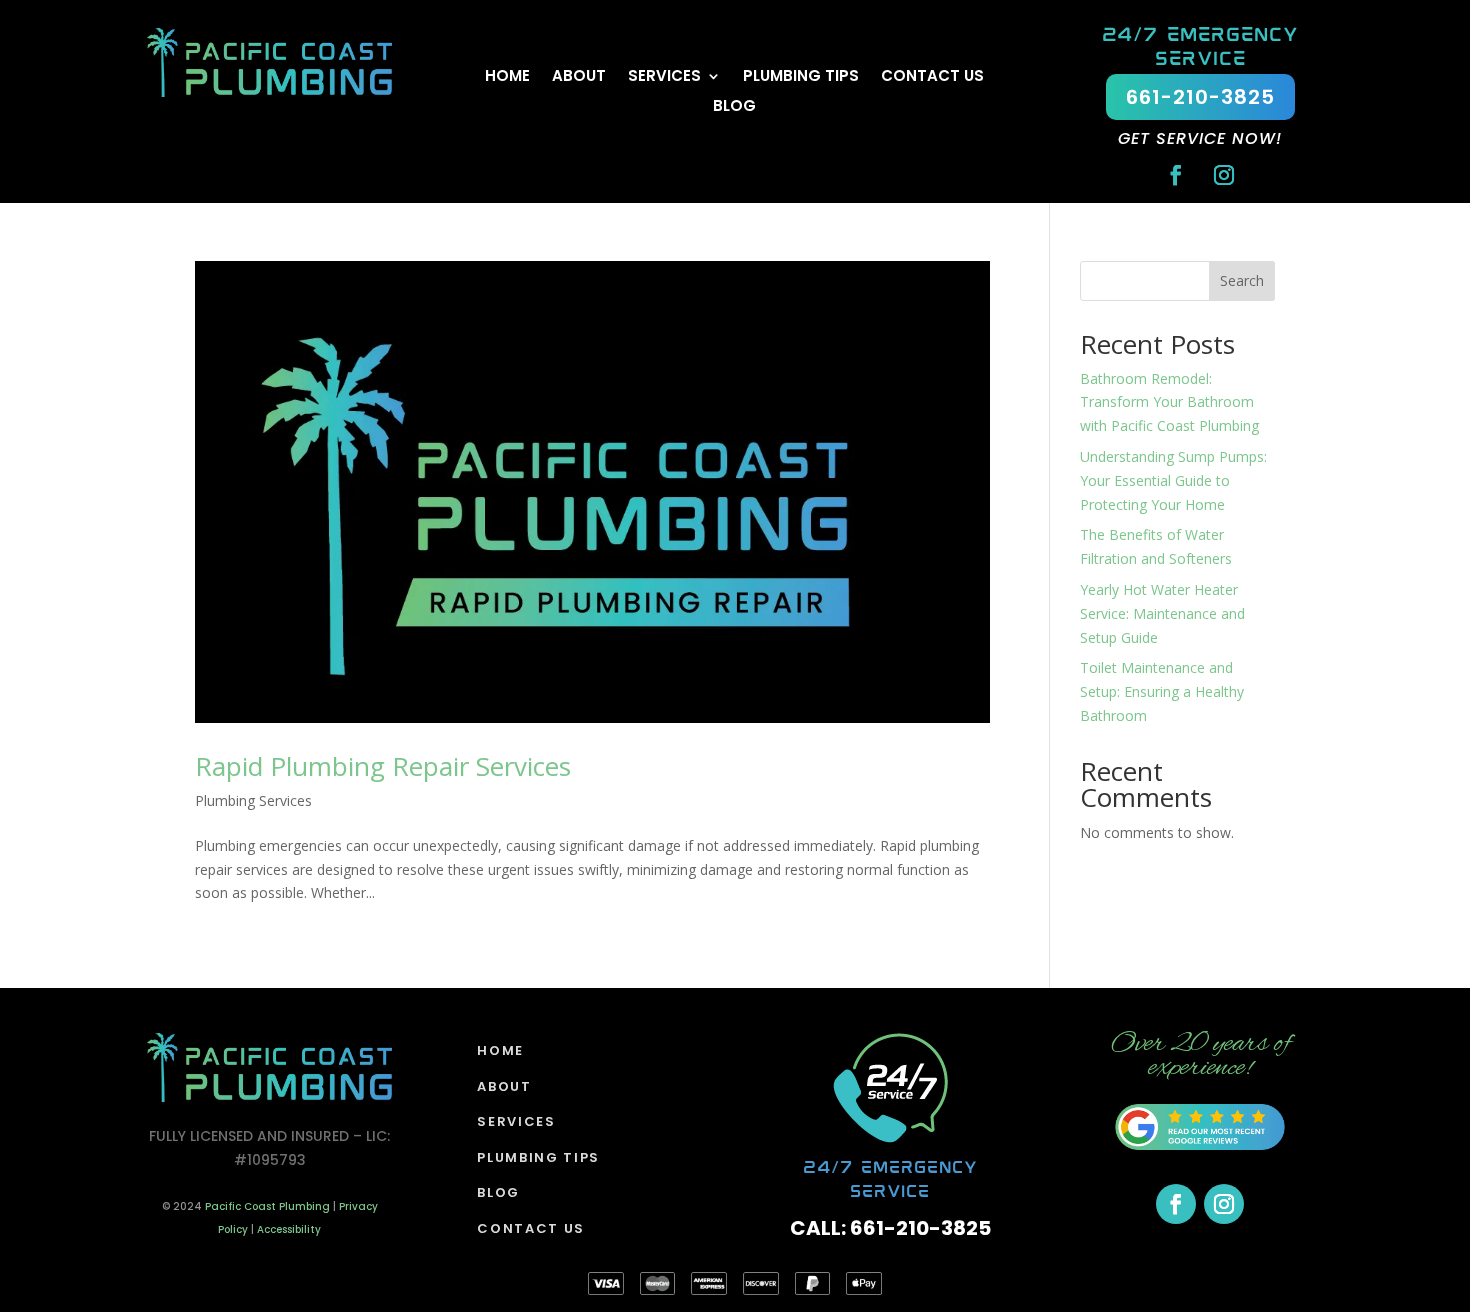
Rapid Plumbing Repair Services (383, 766)
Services (664, 77)
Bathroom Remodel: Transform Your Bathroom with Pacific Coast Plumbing (1169, 402)
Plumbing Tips (801, 77)
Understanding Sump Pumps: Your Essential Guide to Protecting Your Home (1173, 480)
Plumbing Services (253, 800)
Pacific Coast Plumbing (267, 1206)
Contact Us (932, 77)
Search (1242, 280)
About (579, 77)
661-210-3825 (1200, 97)
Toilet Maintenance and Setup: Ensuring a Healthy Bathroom (1162, 691)
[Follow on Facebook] (1176, 175)
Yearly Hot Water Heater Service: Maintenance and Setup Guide (1162, 613)
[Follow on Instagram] (1224, 175)
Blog (734, 107)
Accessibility (289, 1229)
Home (507, 77)
